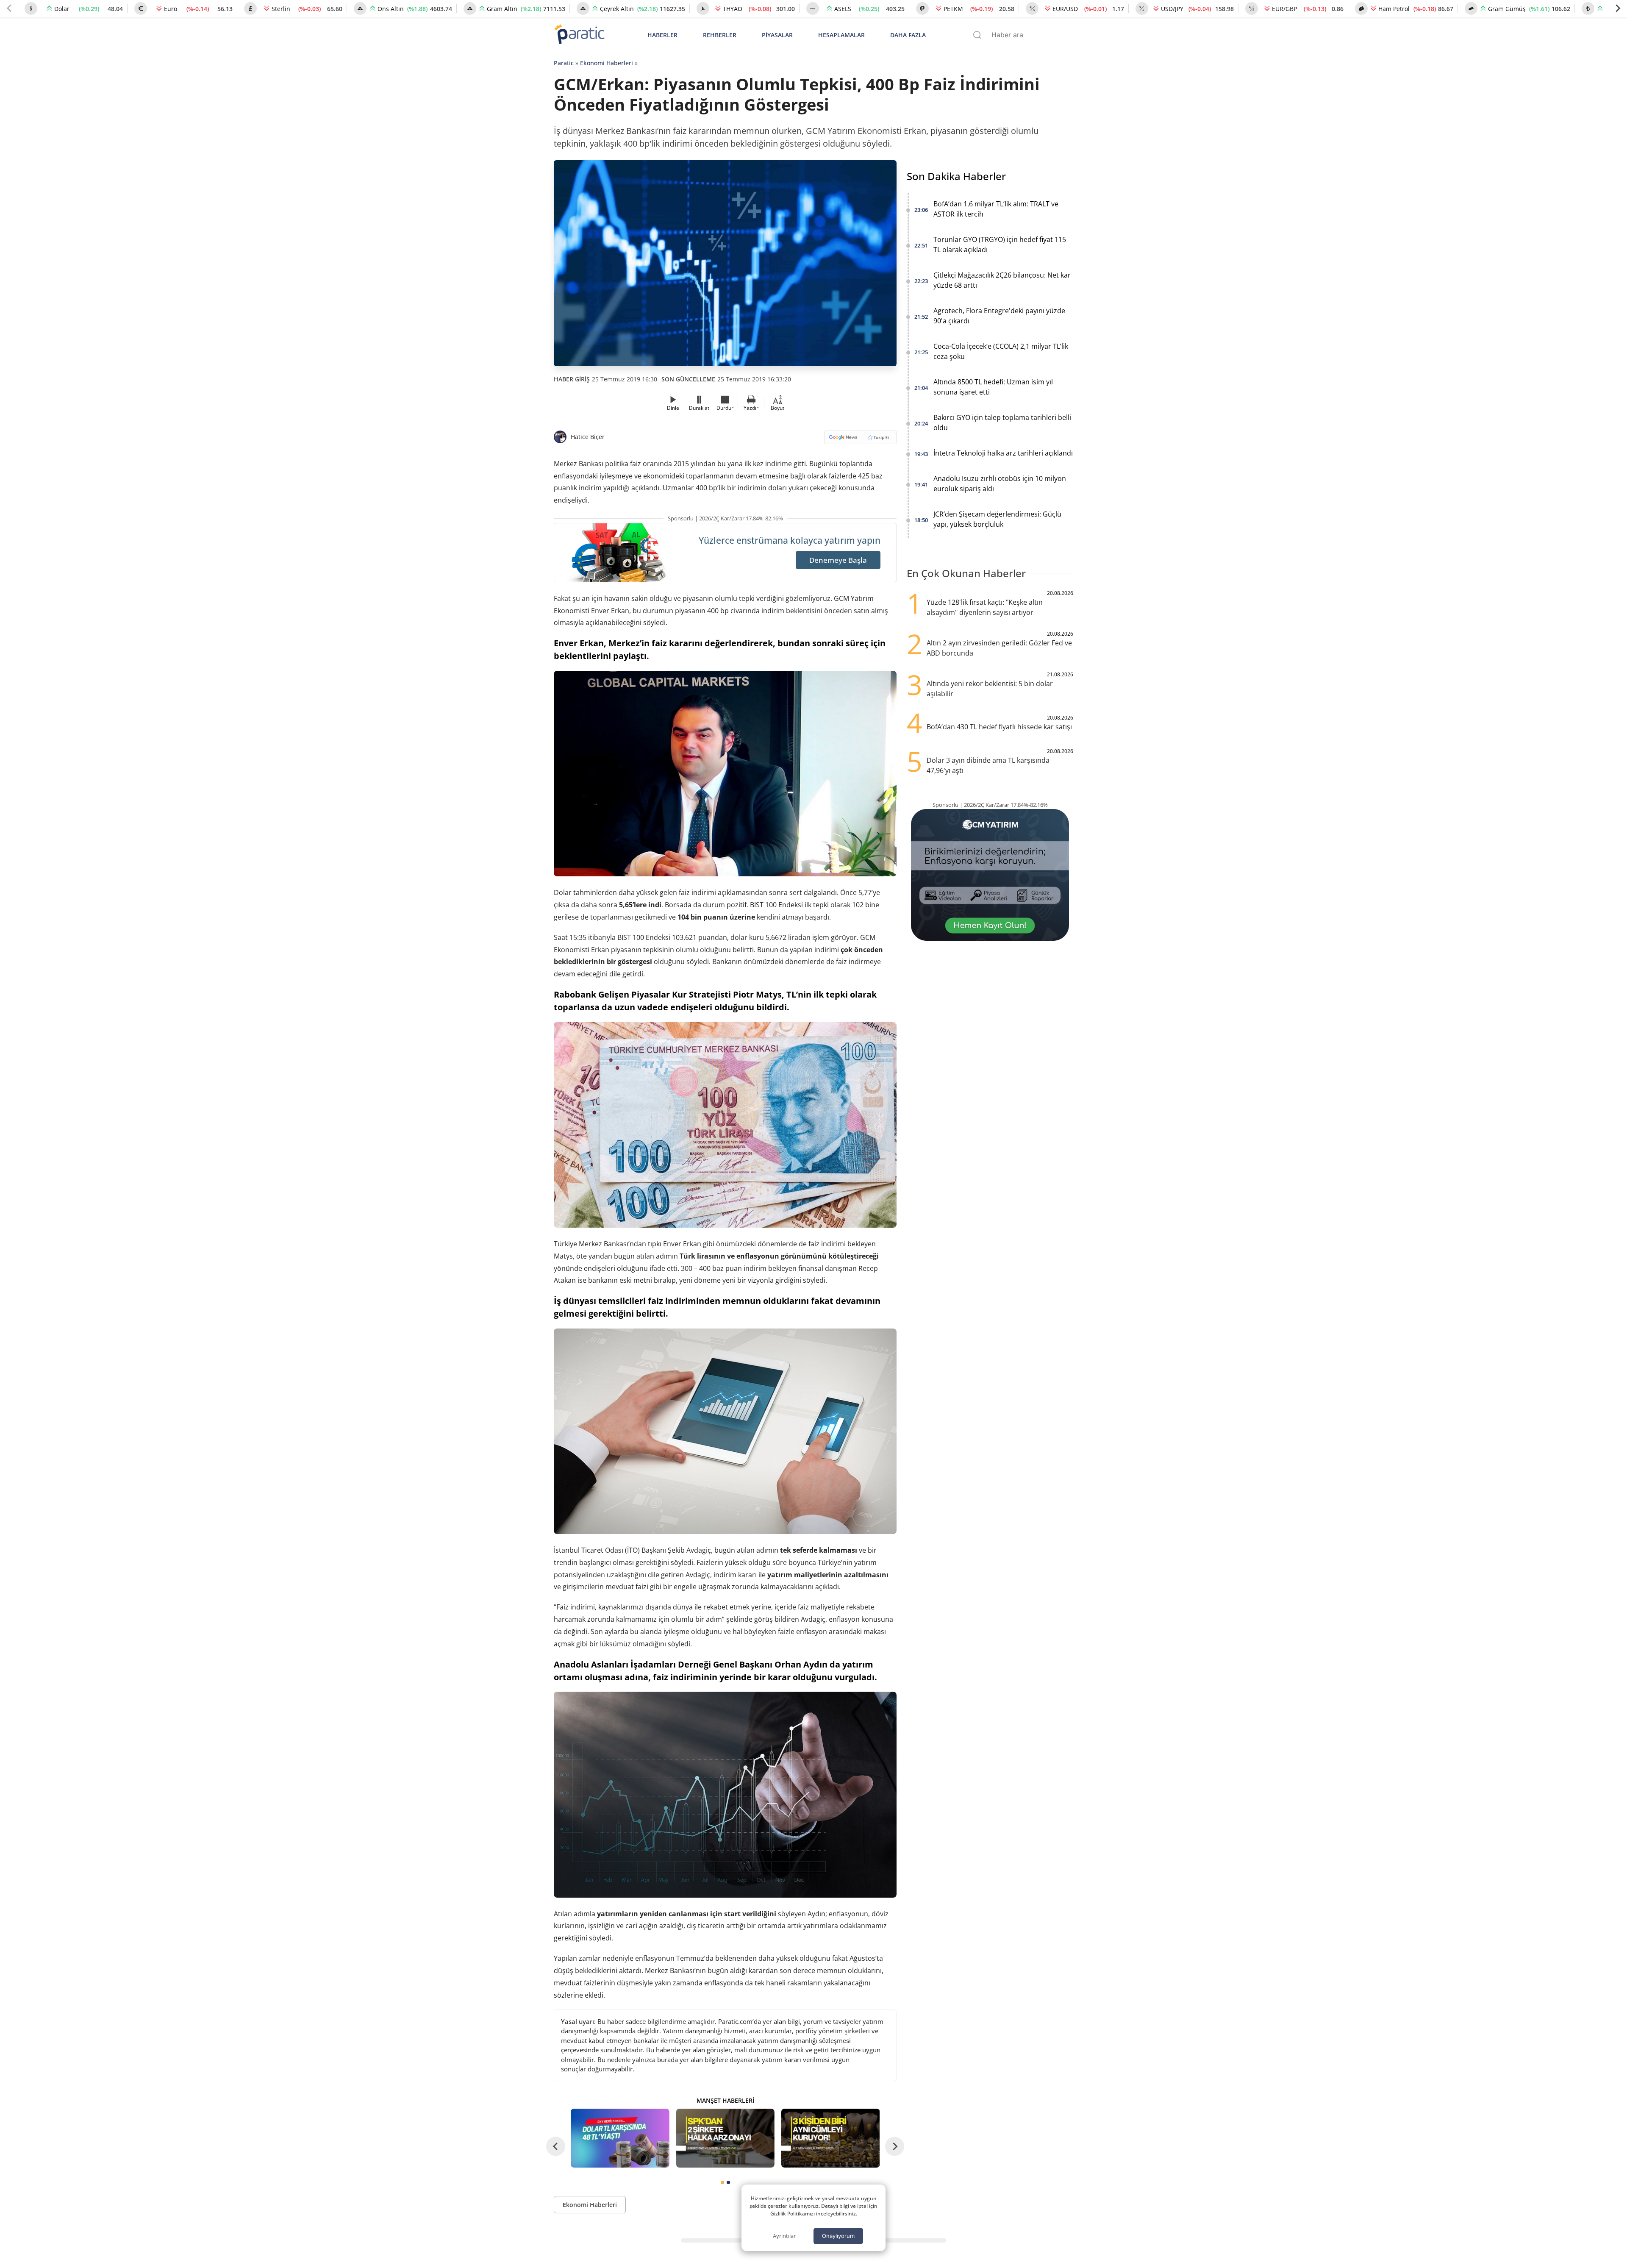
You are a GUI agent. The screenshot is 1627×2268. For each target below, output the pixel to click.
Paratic (564, 63)
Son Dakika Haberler (956, 176)
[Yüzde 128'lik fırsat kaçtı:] (830, 2138)
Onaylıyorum (838, 2236)
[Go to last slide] (556, 2146)
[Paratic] (579, 35)
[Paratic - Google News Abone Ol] (860, 440)
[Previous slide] (9, 8)
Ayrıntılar (784, 2236)
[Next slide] (1618, 8)
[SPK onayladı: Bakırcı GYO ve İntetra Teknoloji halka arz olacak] (725, 2138)
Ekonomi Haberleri (607, 63)
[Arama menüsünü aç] (977, 35)
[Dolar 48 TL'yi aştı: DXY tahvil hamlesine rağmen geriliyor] (620, 2138)
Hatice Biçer (588, 437)
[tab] (722, 2182)
